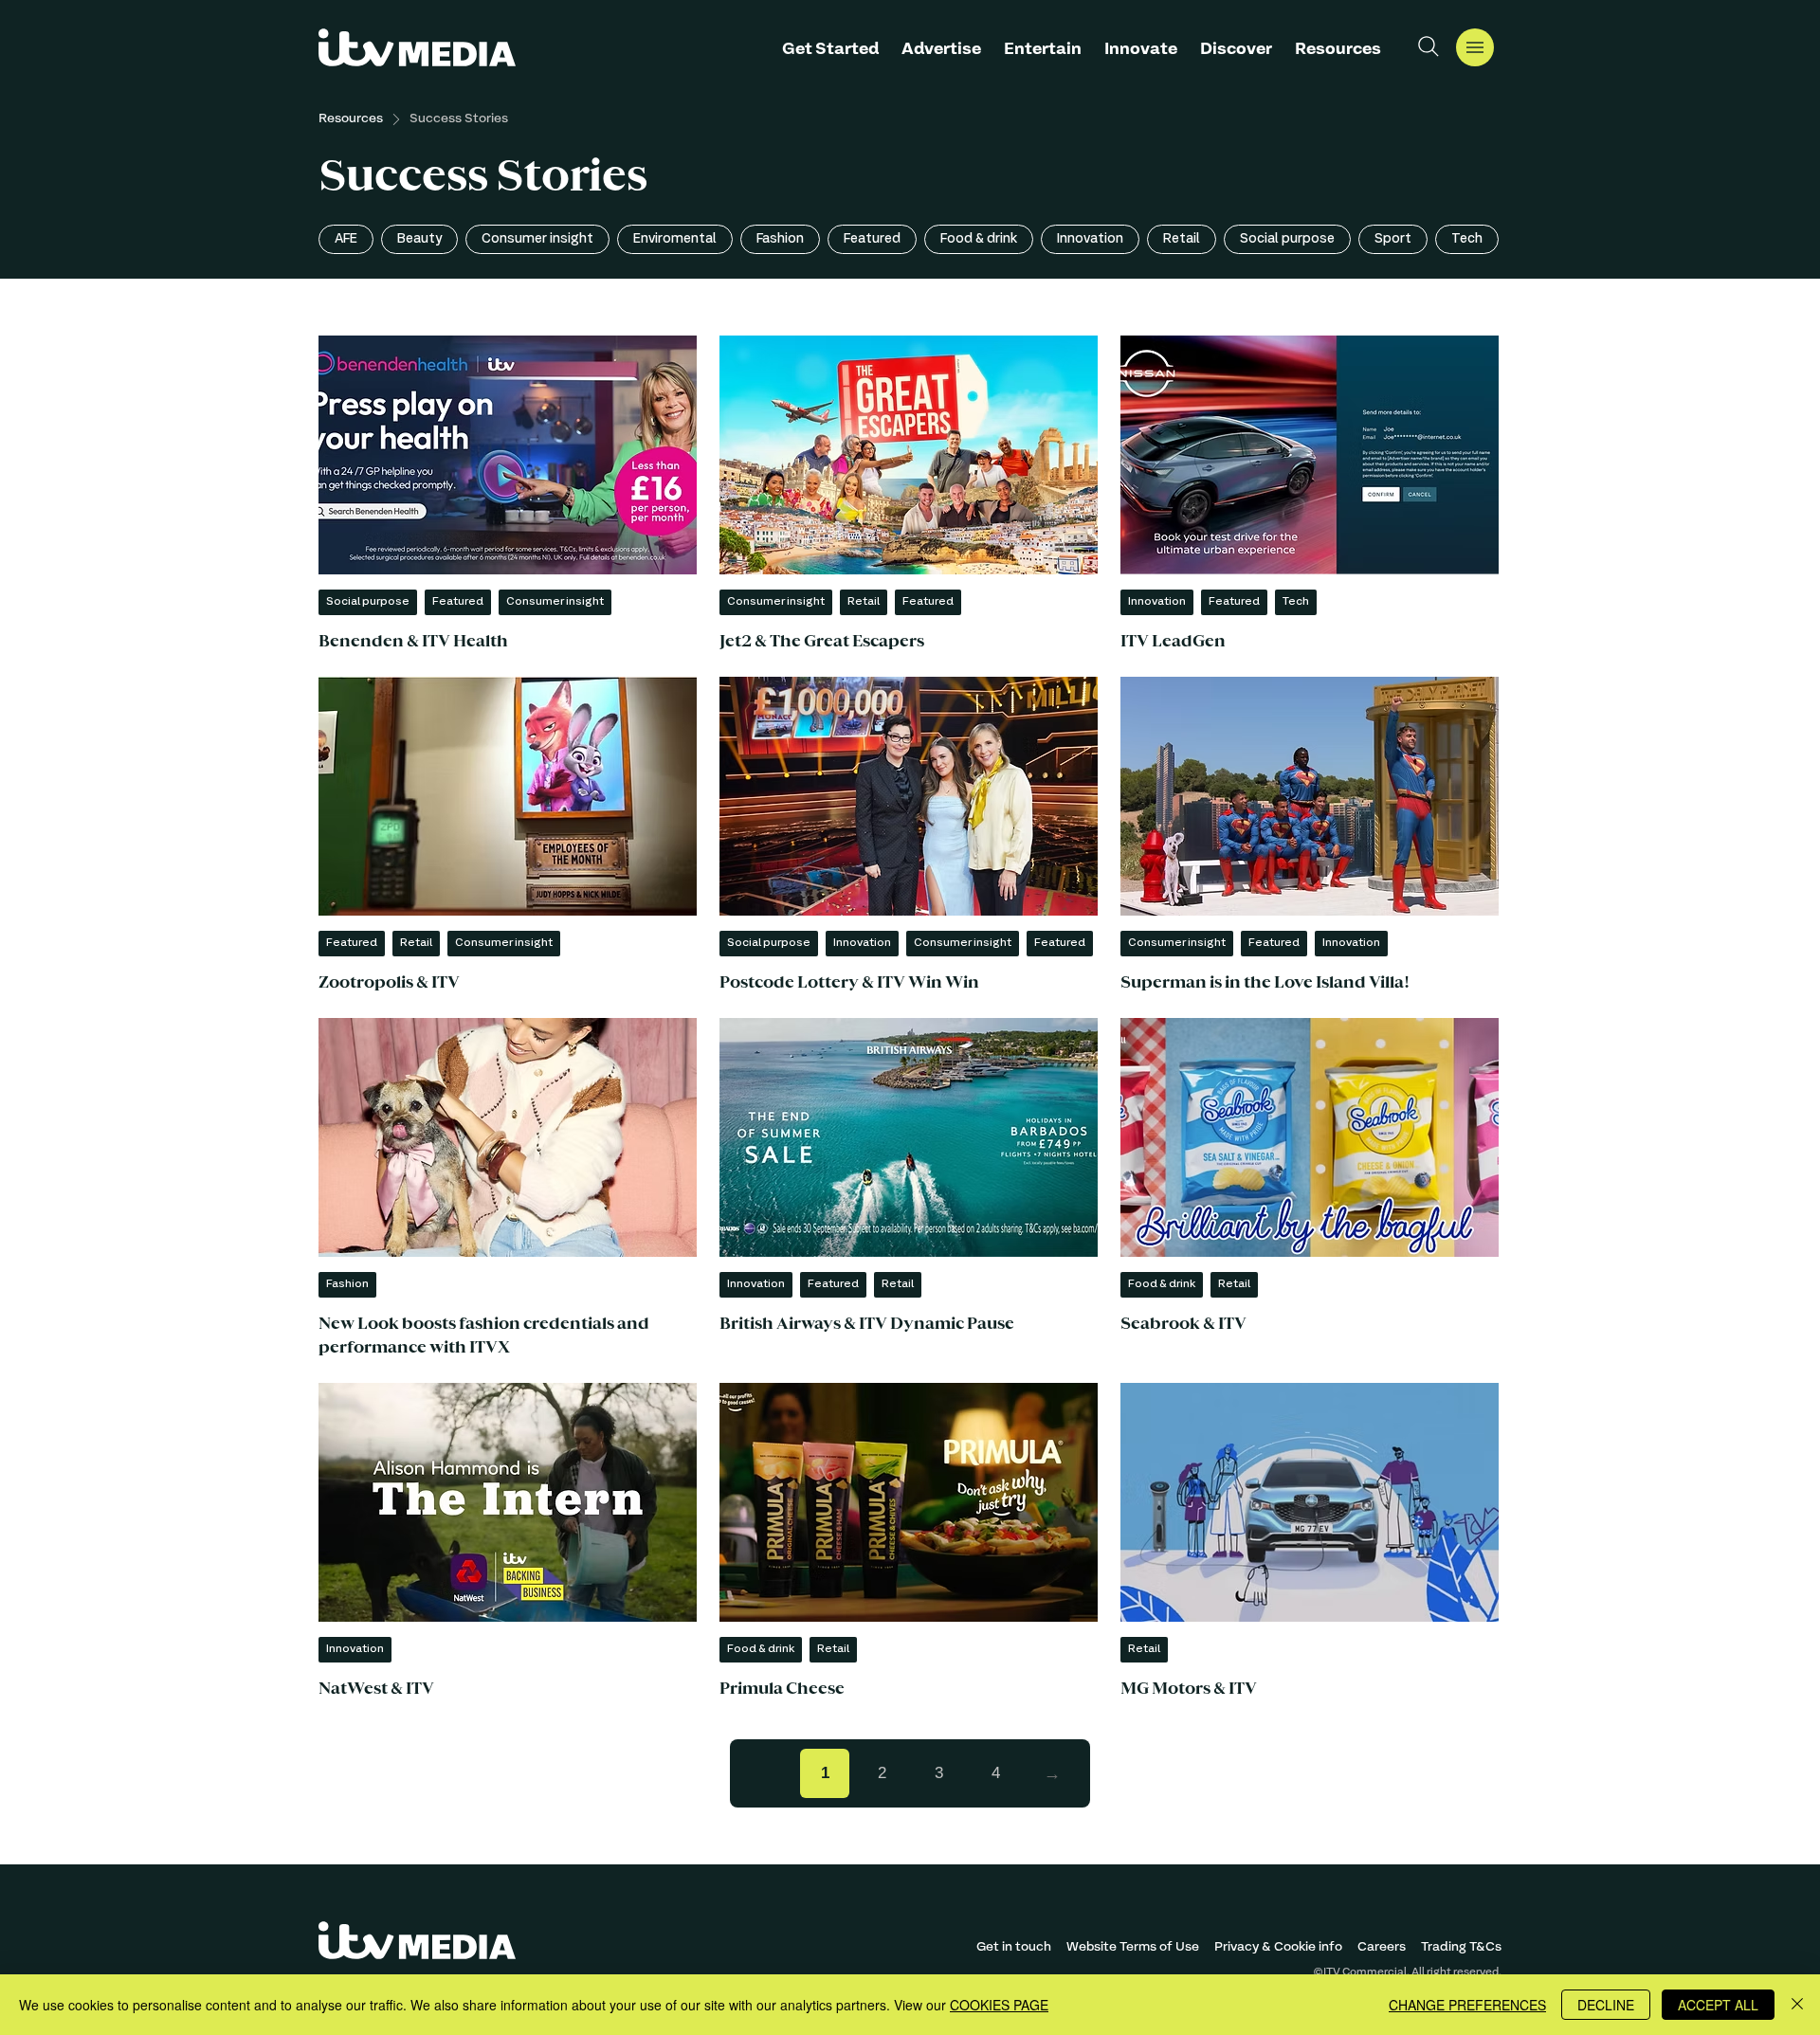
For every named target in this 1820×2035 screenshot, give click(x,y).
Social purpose (1287, 239)
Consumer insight (537, 239)
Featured (872, 239)
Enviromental (675, 239)
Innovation (1090, 239)
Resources (351, 118)
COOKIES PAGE (999, 2005)
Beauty (419, 239)
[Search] (1429, 46)
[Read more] (508, 495)
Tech (1467, 239)
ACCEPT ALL (1718, 2005)
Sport (1393, 239)
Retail (1182, 239)
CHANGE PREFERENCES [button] (1467, 2005)
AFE (346, 239)
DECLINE (1606, 2005)
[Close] (1797, 2005)
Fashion (780, 239)
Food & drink (979, 239)
